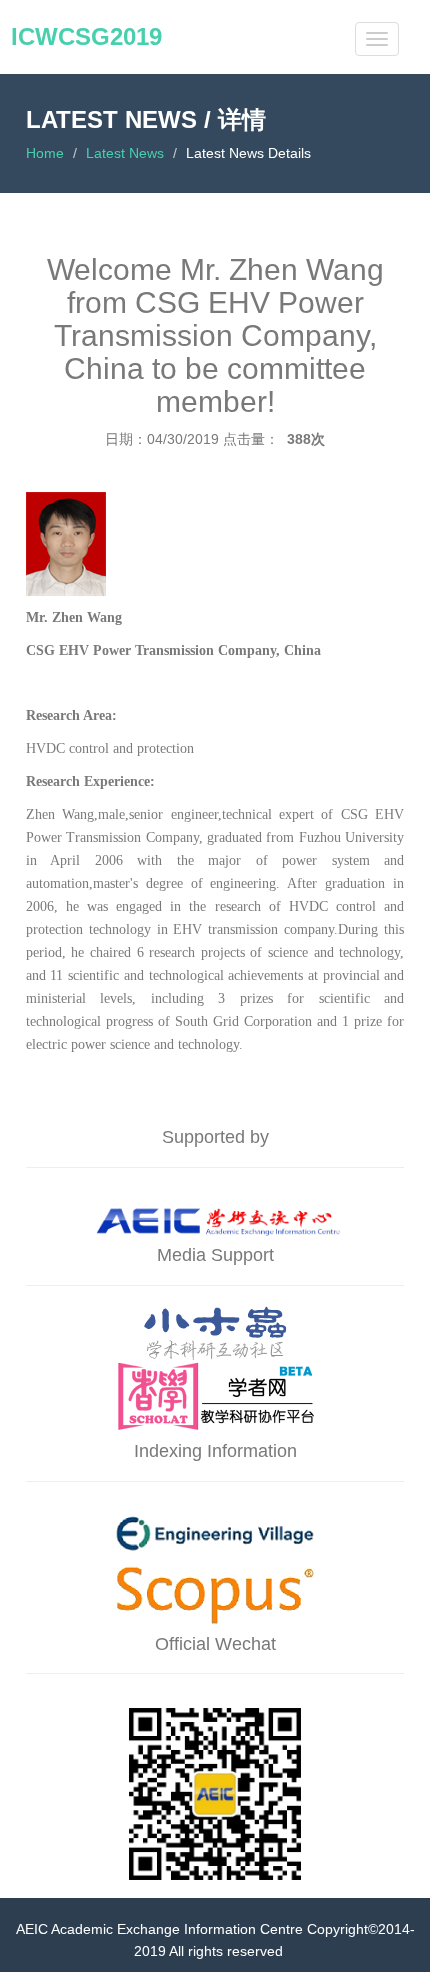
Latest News (125, 153)
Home (45, 153)
